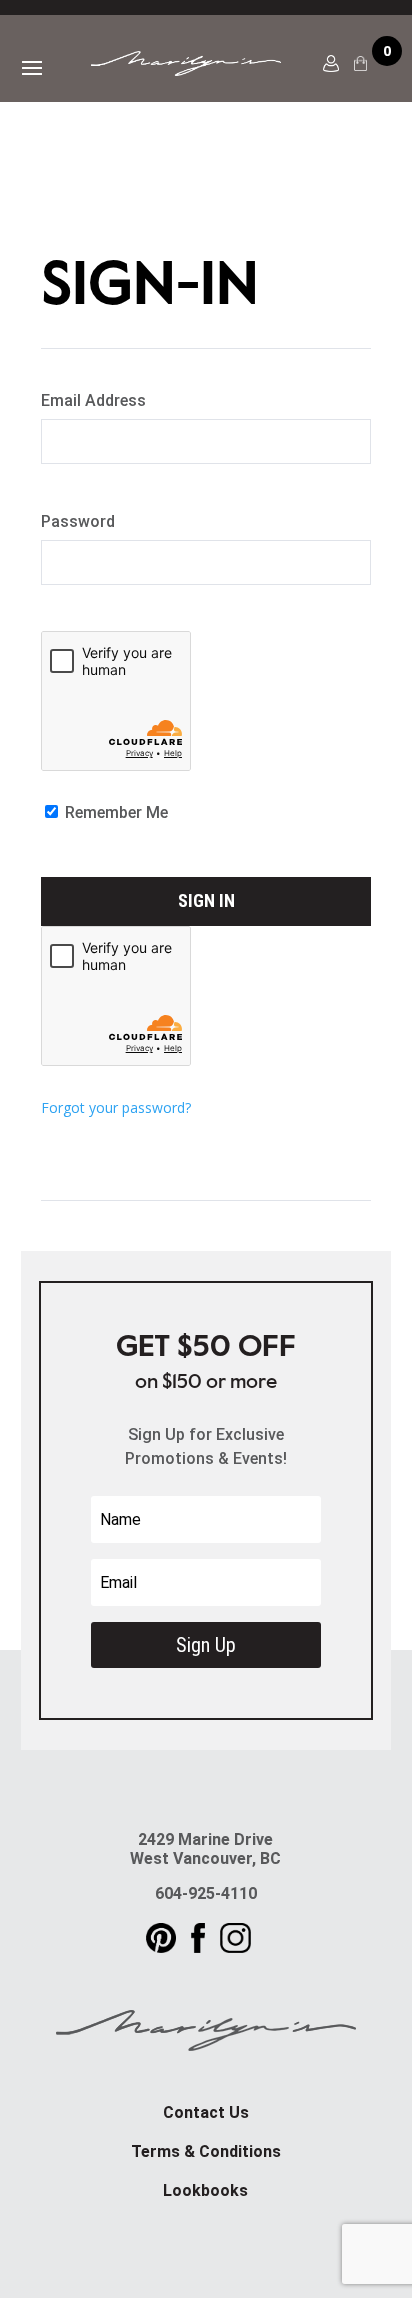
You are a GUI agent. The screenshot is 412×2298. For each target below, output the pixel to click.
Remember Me (114, 812)
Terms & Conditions (206, 2151)
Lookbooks (205, 2190)
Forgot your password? (116, 1107)
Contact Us (206, 2112)
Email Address (93, 400)
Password (78, 521)
